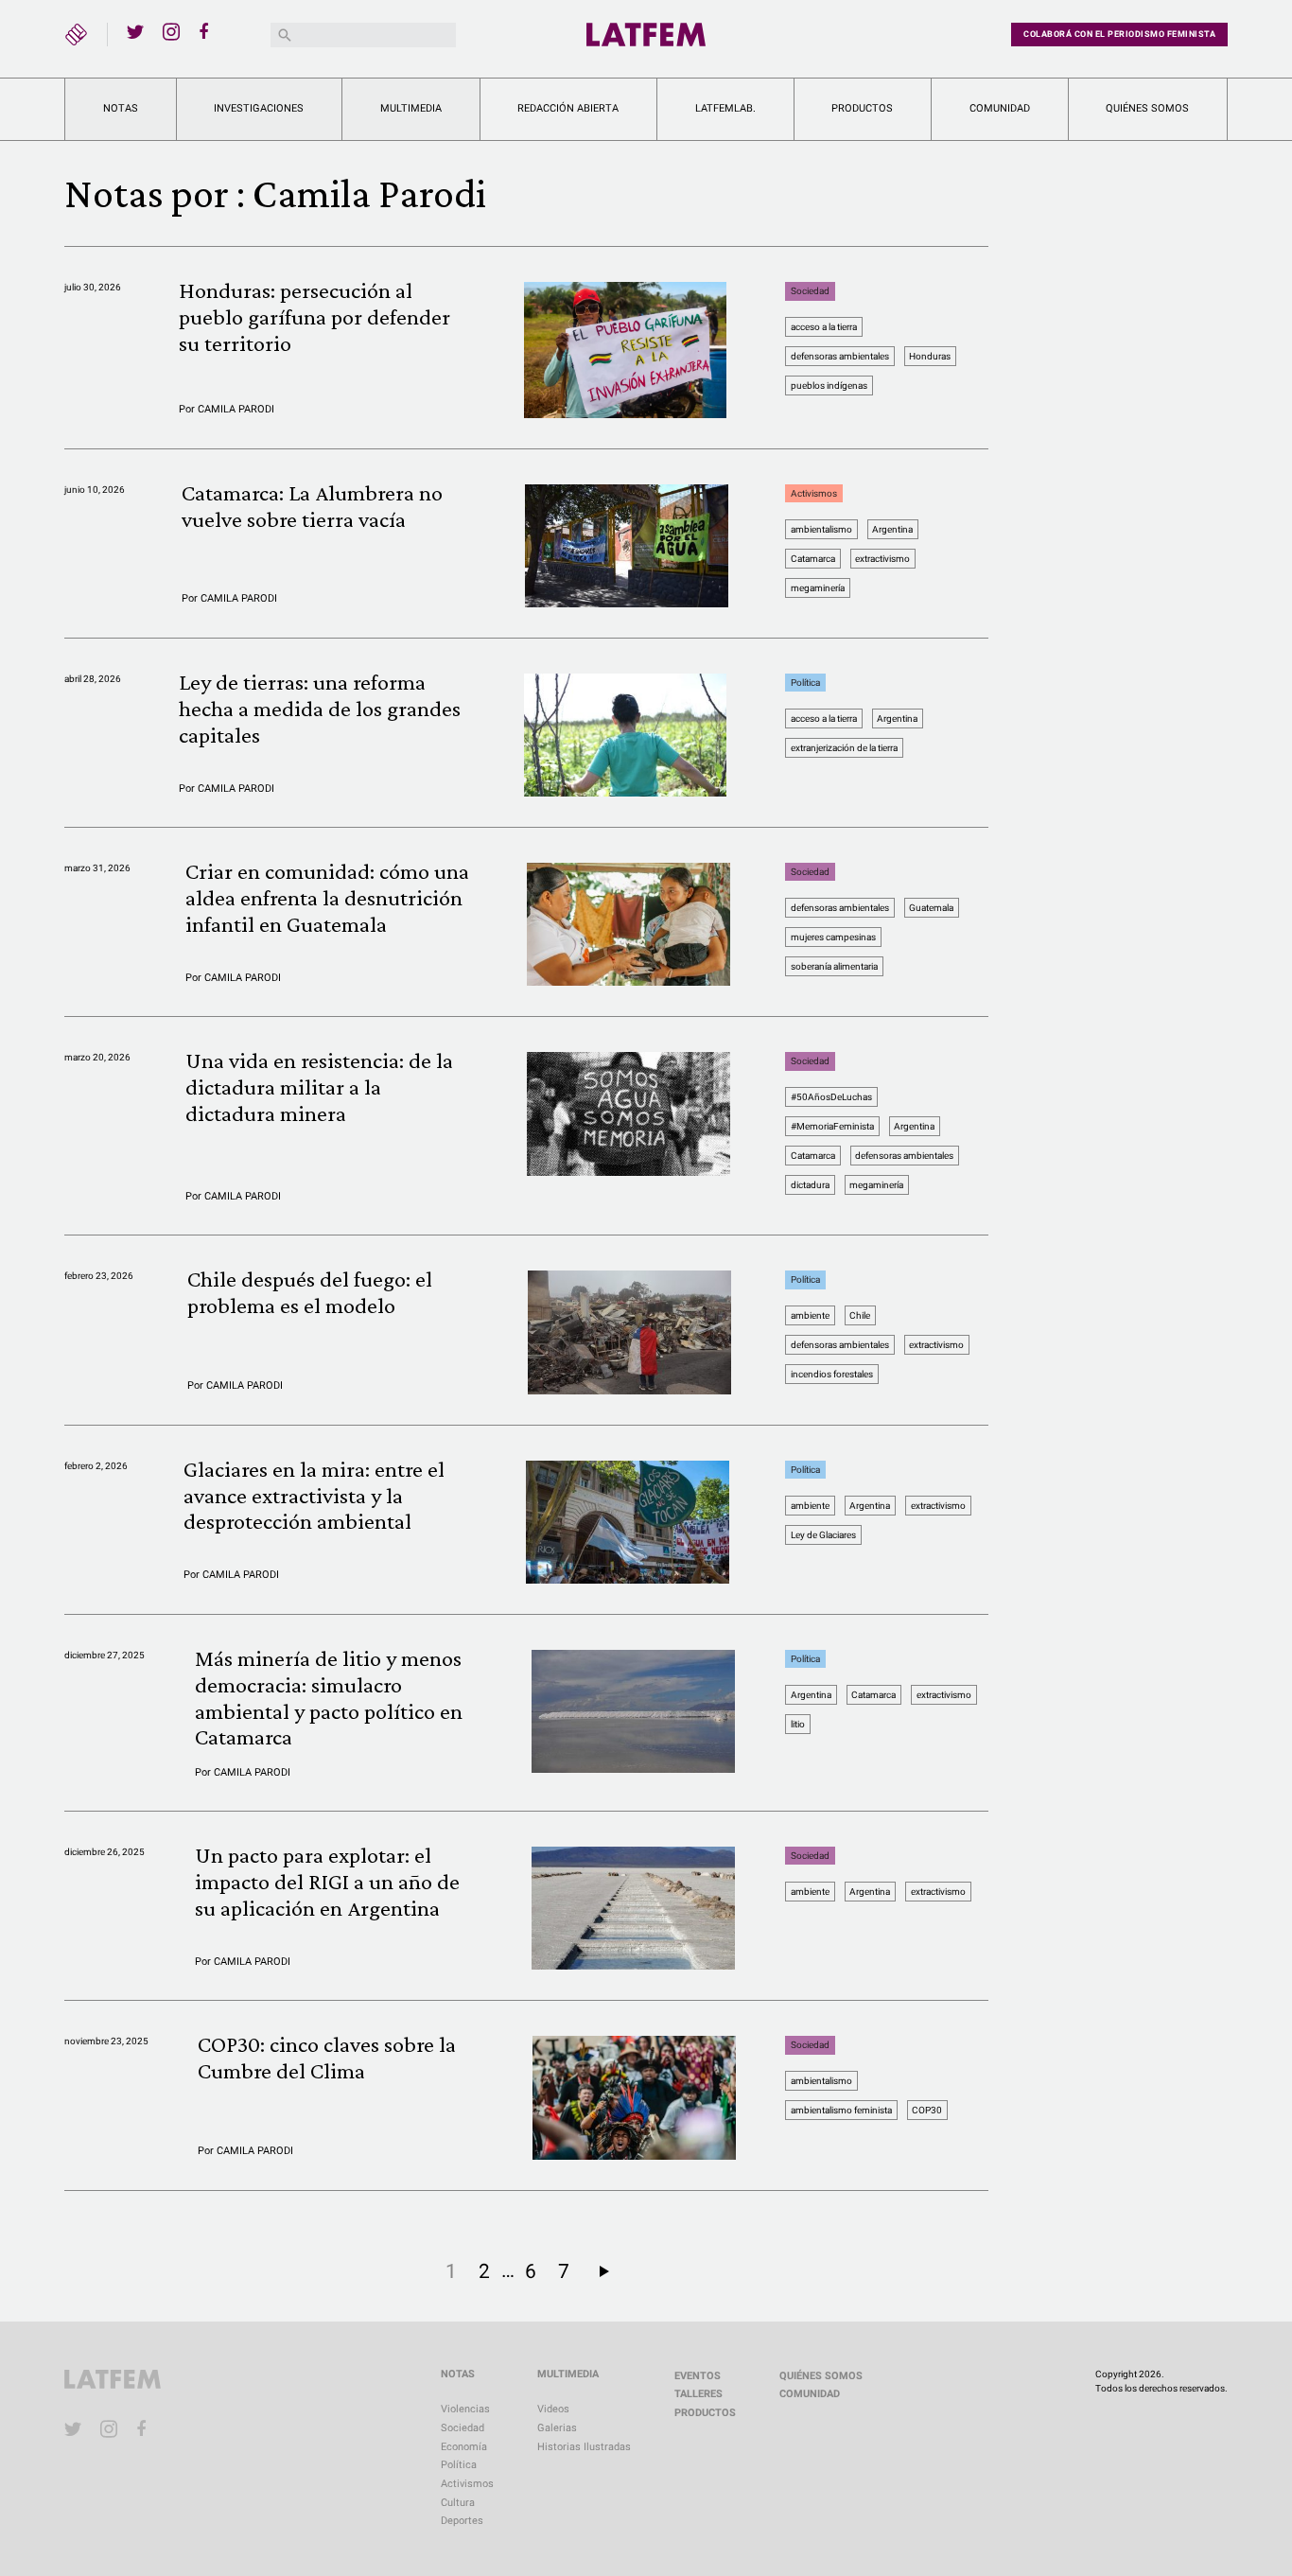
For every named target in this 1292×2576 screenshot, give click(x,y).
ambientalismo (821, 529)
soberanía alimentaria (834, 966)
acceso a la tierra (824, 327)
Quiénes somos (1147, 108)
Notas (121, 108)
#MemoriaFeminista (832, 1126)
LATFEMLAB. (725, 108)
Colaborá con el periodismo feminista (1119, 34)
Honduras (930, 356)
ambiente (810, 1315)
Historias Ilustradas (584, 2447)
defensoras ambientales (840, 356)
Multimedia (411, 108)
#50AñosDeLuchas (831, 1097)
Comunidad (1000, 108)
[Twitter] (135, 31)
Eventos (698, 2376)
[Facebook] (207, 31)
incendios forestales (832, 1374)
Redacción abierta (568, 108)
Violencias (465, 2409)
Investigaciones (259, 108)
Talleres (698, 2394)
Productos (862, 108)
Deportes (462, 2521)
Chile (860, 1315)
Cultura (458, 2503)
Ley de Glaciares (823, 1535)
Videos (553, 2409)
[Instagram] (171, 31)
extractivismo (882, 559)
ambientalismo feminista (841, 2110)
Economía (464, 2447)
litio (798, 1724)
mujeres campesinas (833, 937)
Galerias (557, 2428)
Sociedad (810, 291)
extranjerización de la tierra (844, 748)
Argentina (892, 529)
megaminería (818, 588)
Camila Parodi (236, 409)
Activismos (814, 493)
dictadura (810, 1185)
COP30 (927, 2110)
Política (805, 683)
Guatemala (931, 908)
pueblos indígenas (829, 386)
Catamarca (813, 559)
